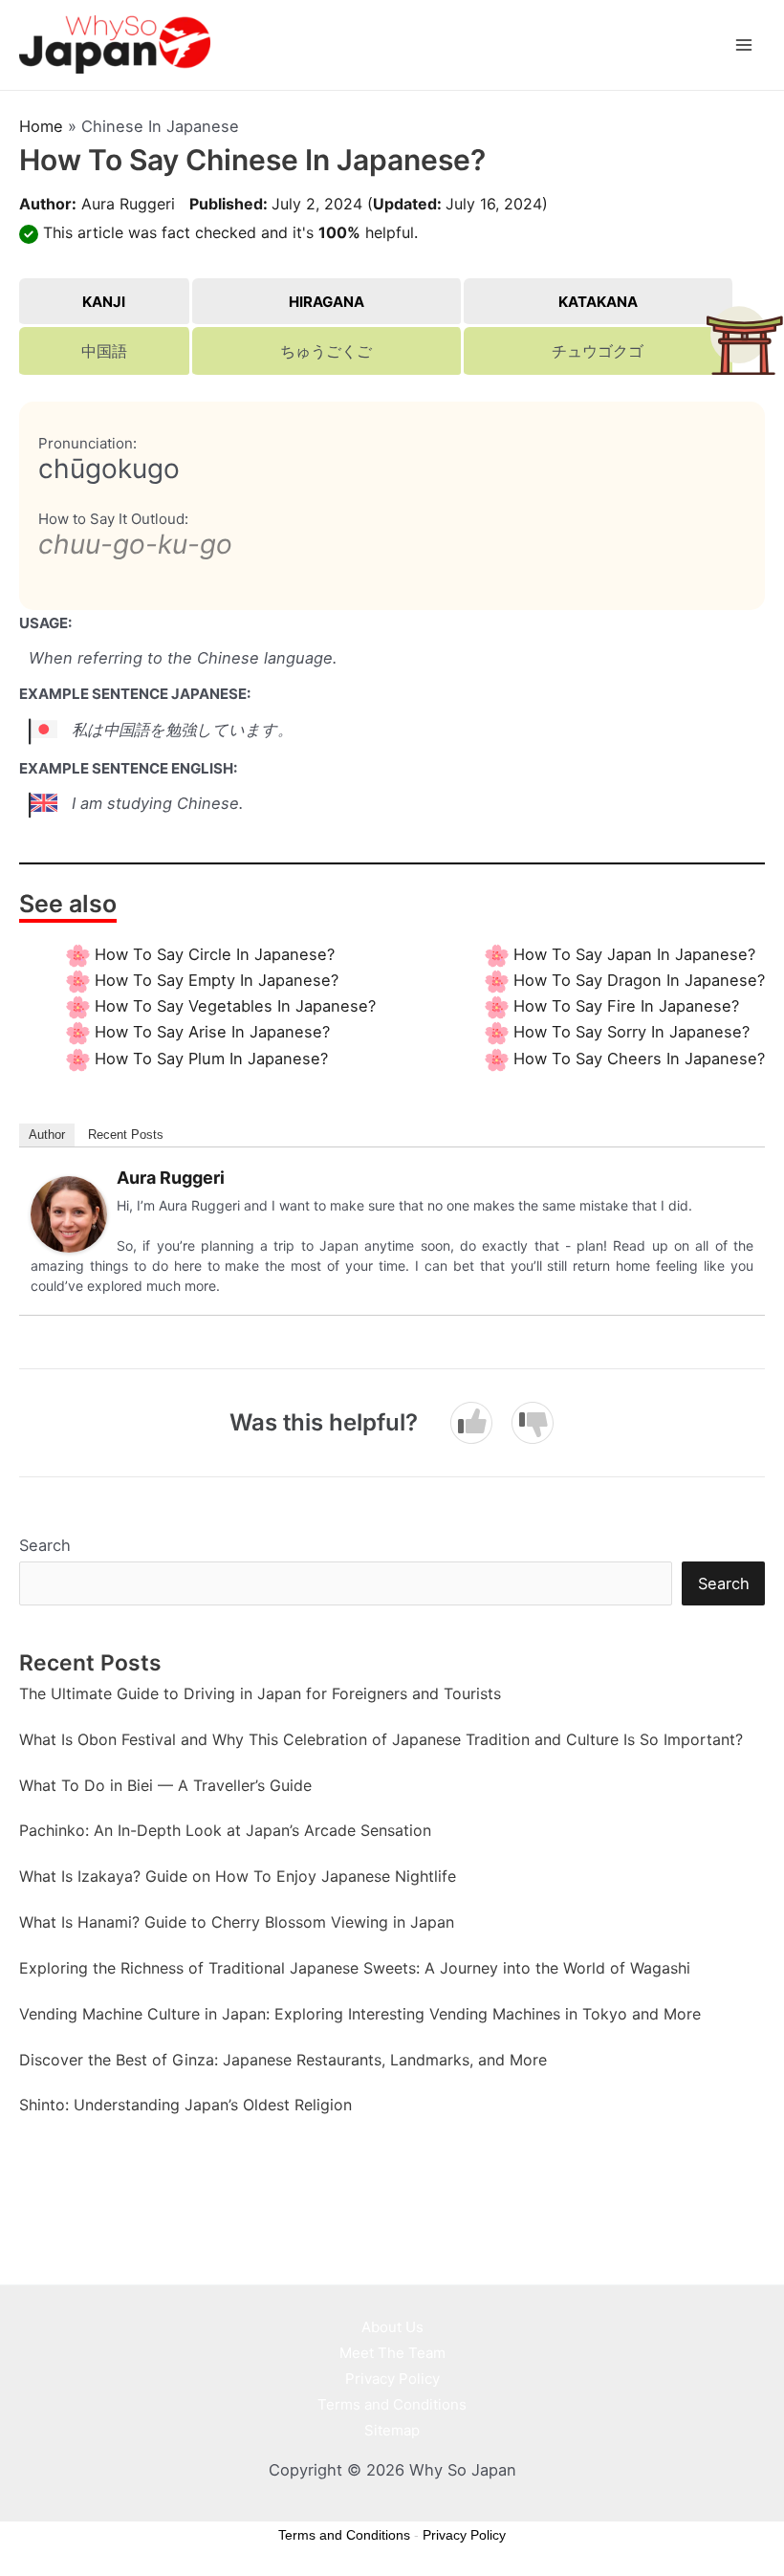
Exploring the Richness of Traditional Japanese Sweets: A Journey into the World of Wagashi (355, 1968)
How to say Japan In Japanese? (634, 954)
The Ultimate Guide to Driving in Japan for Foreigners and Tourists (260, 1693)
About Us (392, 2327)
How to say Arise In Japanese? (212, 1032)
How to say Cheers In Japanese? (639, 1059)
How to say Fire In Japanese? (626, 1006)
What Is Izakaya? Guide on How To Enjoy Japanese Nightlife (238, 1876)
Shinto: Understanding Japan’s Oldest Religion (185, 2105)
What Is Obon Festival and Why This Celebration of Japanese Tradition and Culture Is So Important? (381, 1739)
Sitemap (392, 2430)
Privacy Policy (392, 2379)
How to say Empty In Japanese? (217, 980)
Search (45, 1545)
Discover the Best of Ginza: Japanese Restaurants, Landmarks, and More (283, 2060)
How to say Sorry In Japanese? (632, 1032)
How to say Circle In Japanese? (215, 954)
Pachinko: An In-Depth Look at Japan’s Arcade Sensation (225, 1830)
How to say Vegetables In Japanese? (235, 1006)
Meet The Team (392, 2353)
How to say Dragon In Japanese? (639, 980)
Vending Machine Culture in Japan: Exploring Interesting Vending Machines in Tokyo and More (360, 2014)
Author (47, 1135)
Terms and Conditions (392, 2404)
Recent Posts (126, 1135)
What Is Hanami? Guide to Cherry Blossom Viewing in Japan (237, 1922)
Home (41, 126)
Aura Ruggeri (128, 204)
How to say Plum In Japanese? (211, 1059)
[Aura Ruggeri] (69, 1213)
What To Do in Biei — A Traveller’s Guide (165, 1785)
